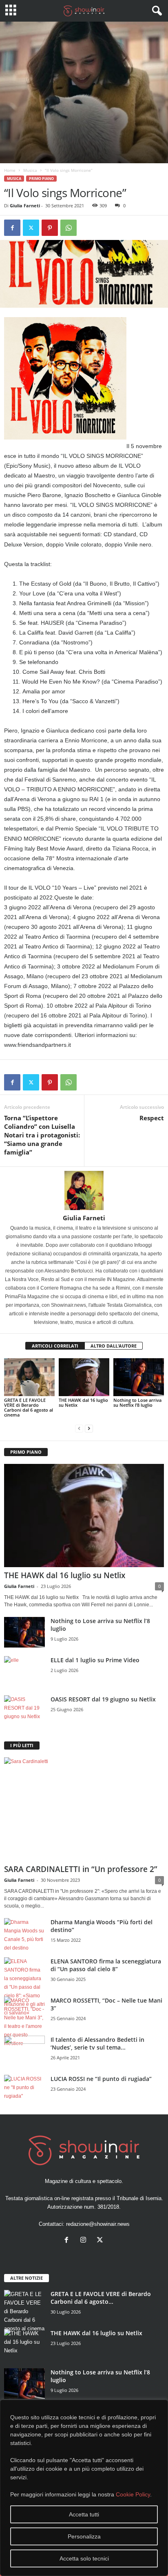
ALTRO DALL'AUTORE (114, 1346)
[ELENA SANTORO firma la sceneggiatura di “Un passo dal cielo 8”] (24, 1987)
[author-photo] (84, 1190)
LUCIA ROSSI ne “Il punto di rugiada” (101, 2079)
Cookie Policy (133, 2494)
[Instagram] (85, 2241)
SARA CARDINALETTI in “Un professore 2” (81, 1869)
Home (10, 170)
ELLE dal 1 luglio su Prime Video (95, 1660)
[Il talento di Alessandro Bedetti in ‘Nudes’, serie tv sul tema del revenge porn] (24, 2053)
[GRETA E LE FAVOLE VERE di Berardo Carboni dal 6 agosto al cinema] (29, 1377)
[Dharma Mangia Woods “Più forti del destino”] (24, 1935)
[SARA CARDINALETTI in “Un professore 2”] (84, 1809)
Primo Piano (41, 179)
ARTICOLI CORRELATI (55, 1346)
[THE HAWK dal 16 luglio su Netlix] (84, 1377)
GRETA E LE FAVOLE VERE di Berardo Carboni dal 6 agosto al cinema (29, 1407)
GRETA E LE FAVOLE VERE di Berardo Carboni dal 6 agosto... (101, 2298)
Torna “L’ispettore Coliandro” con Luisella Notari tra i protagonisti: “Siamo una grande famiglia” (42, 1135)
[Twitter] (31, 228)
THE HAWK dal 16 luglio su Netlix (83, 1402)
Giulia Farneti (25, 205)
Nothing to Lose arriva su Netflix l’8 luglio (137, 1402)
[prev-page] (79, 1429)
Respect (152, 1118)
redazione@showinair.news (98, 2224)
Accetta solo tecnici (84, 2558)
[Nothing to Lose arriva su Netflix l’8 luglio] (139, 1377)
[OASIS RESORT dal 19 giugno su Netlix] (24, 1711)
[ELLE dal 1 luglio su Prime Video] (24, 1671)
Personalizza (84, 2536)
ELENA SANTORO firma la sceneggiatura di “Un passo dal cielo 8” (106, 1965)
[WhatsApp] (69, 228)
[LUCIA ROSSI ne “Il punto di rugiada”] (24, 2090)
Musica (30, 170)
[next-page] (89, 1429)
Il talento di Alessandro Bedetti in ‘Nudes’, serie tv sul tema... (97, 2043)
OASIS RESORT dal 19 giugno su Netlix (103, 1699)
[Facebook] (12, 228)
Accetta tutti (84, 2514)
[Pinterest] (50, 228)
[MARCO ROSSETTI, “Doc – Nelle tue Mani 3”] (24, 2022)
